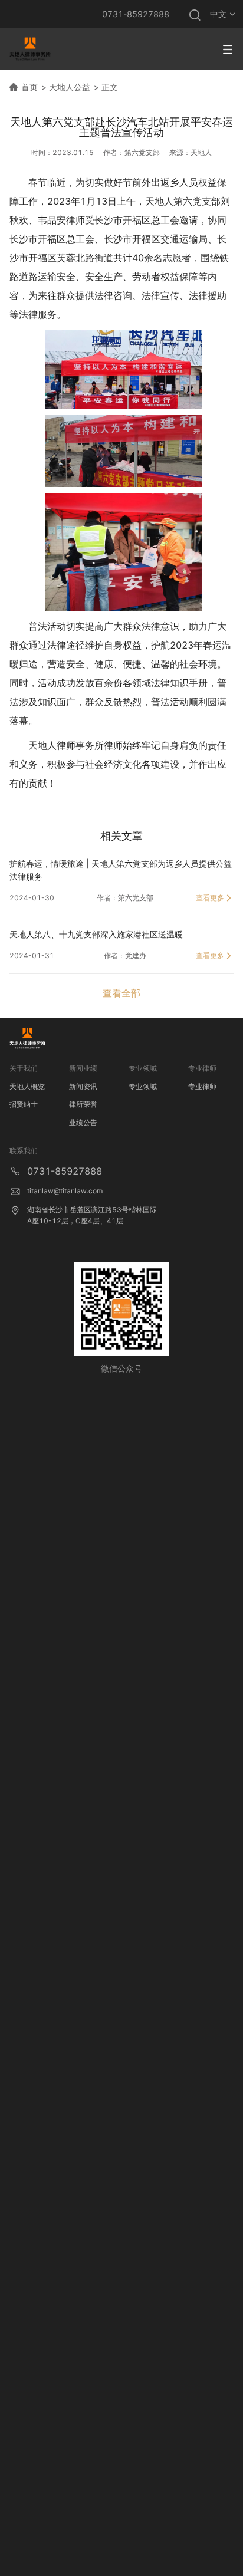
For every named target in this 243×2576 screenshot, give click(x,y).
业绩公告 (83, 1122)
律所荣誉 (83, 1104)
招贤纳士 (24, 1104)
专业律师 (202, 1086)
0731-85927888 (136, 14)
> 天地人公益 (66, 87)
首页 (29, 87)
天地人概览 (27, 1086)
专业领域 (143, 1086)
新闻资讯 (83, 1086)
